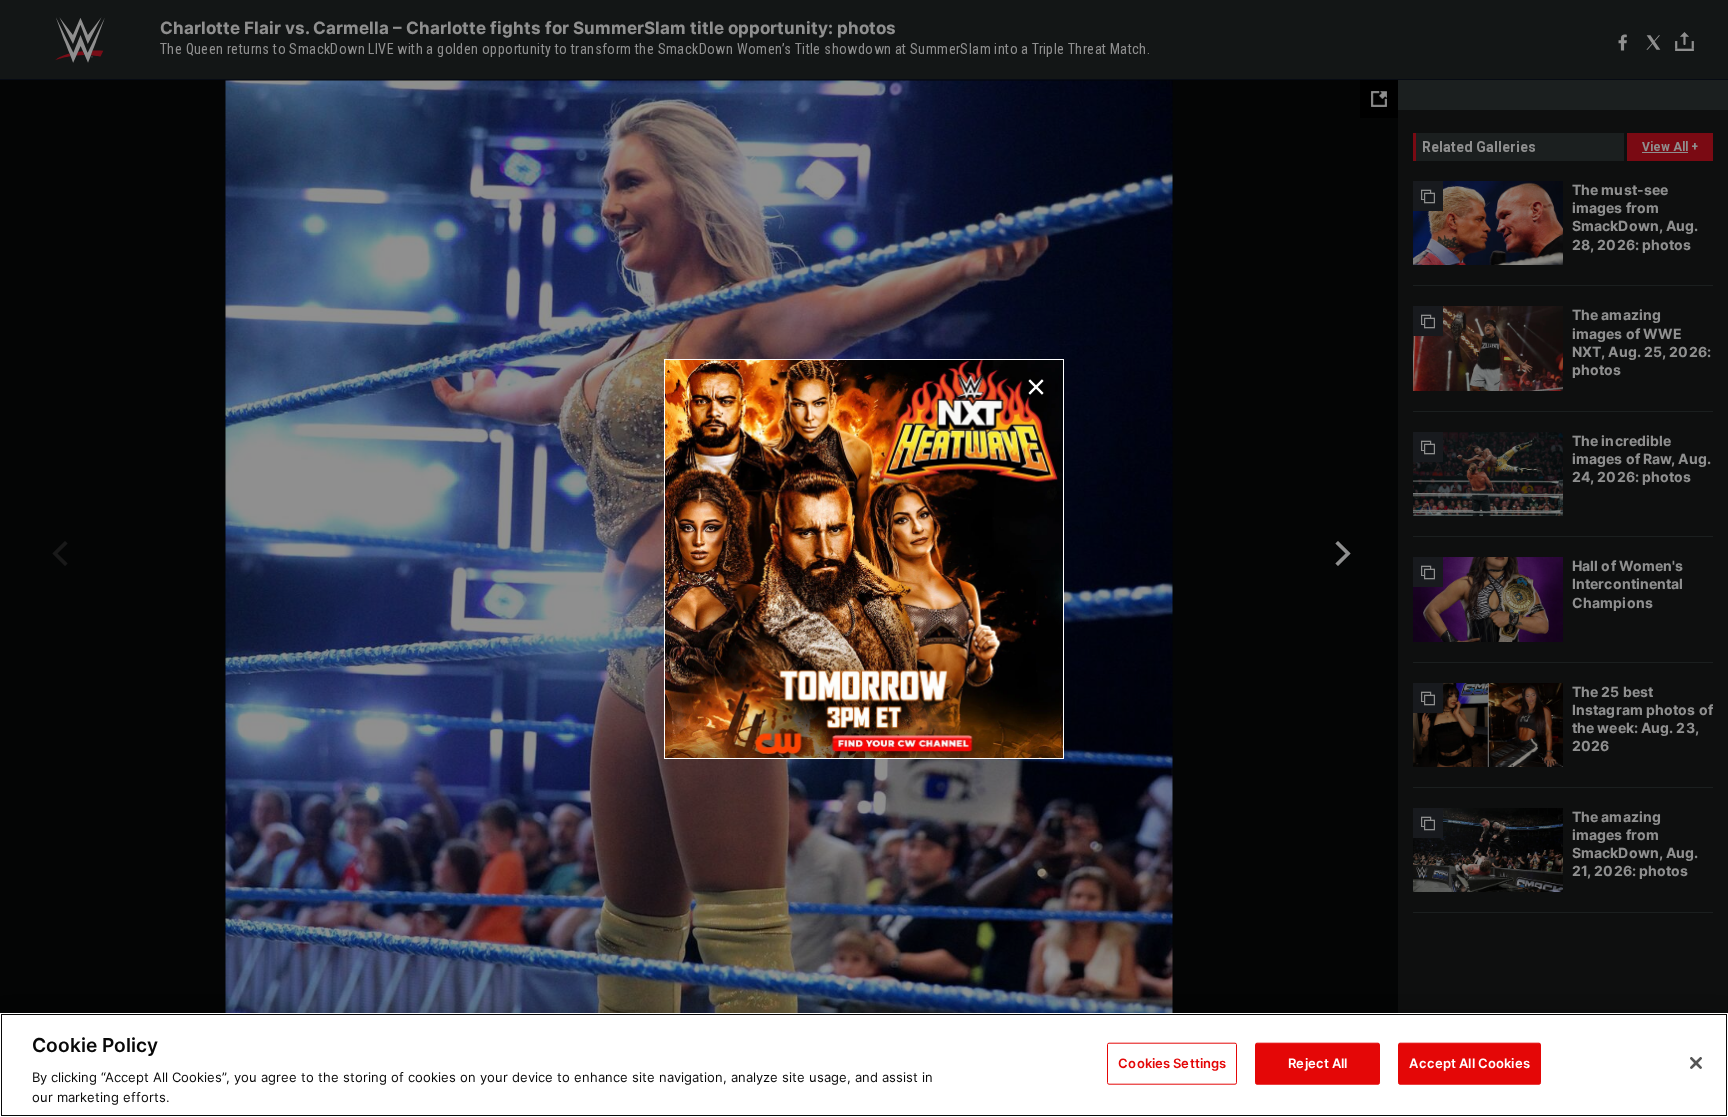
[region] (864, 1065)
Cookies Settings (1172, 1063)
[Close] (1696, 1063)
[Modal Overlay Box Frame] (864, 559)
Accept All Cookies (1469, 1063)
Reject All (1317, 1063)
